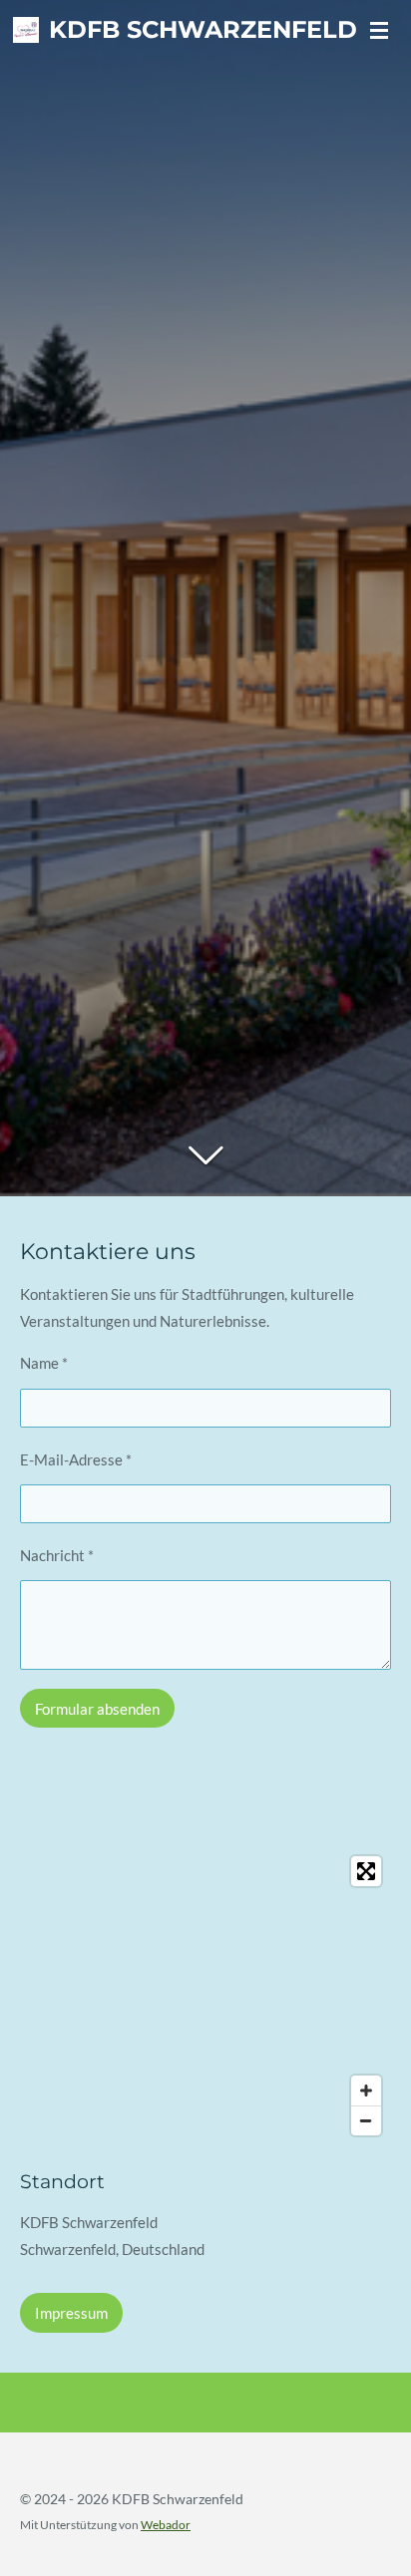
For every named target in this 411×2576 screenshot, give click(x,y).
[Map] (205, 1996)
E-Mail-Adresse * (76, 1459)
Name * (44, 1363)
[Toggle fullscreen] (366, 1871)
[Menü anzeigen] (379, 30)
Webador (166, 2524)
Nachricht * (57, 1555)
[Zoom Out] (366, 2120)
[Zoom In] (366, 2091)
